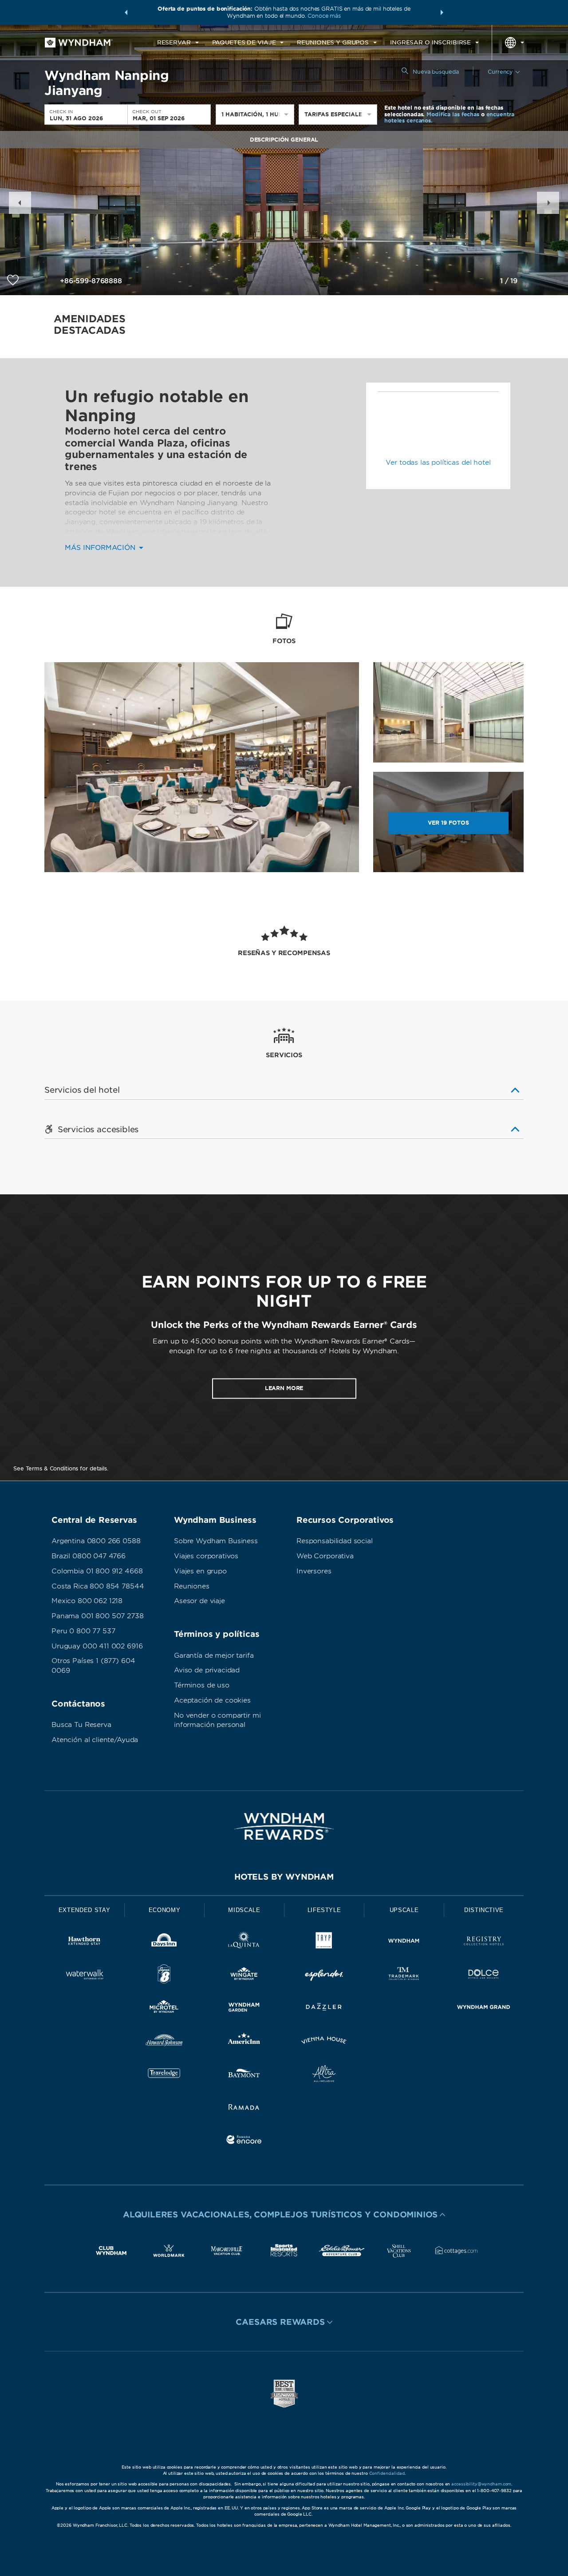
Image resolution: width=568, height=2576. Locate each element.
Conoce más (324, 16)
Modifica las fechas (453, 114)
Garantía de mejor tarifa (214, 1655)
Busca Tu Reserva (81, 1725)
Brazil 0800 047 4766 (89, 1556)
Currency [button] (500, 72)
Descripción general (284, 140)
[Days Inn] (164, 1942)
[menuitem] (178, 43)
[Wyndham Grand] (484, 2009)
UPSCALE (404, 1910)
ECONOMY (165, 1910)
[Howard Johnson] (164, 2042)
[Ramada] (244, 2108)
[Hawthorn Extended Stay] (84, 1942)
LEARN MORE (284, 1388)
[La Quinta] (244, 1942)
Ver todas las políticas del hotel (438, 462)
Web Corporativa (325, 1556)
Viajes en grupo (200, 1571)
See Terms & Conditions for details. (61, 1468)
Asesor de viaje (199, 1601)
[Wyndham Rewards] (284, 1826)
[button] (126, 12)
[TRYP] (324, 1942)
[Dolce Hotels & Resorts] (484, 1976)
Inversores (314, 1571)
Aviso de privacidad (207, 1670)
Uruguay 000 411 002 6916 (97, 1646)
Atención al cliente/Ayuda (95, 1740)
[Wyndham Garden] (244, 2009)
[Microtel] (164, 2009)
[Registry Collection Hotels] (484, 1942)
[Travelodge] (164, 2075)
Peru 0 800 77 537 (83, 1631)
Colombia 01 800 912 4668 (97, 1571)
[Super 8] (164, 1976)
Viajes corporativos (206, 1556)
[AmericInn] (244, 2042)
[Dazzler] (324, 2009)
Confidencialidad (387, 2473)
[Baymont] (244, 2075)
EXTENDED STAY (84, 1910)
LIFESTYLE (324, 1910)
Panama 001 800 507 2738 (98, 1616)
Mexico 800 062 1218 (87, 1601)
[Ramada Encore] (244, 2141)
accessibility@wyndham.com (481, 2484)
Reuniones (192, 1586)
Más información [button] (101, 548)
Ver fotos (448, 823)
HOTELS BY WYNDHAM (284, 1877)
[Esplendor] (324, 1976)
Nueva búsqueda (436, 72)
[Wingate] (244, 1976)
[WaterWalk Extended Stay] (84, 1976)
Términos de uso (202, 1685)
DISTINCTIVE (484, 1910)
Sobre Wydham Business (216, 1541)
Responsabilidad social (335, 1541)
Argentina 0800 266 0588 (96, 1541)
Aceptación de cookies (212, 1700)
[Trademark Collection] (404, 1976)
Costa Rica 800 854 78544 (98, 1586)
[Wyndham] (404, 1942)
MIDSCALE (244, 1910)
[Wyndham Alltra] (324, 2075)
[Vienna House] (324, 2042)
